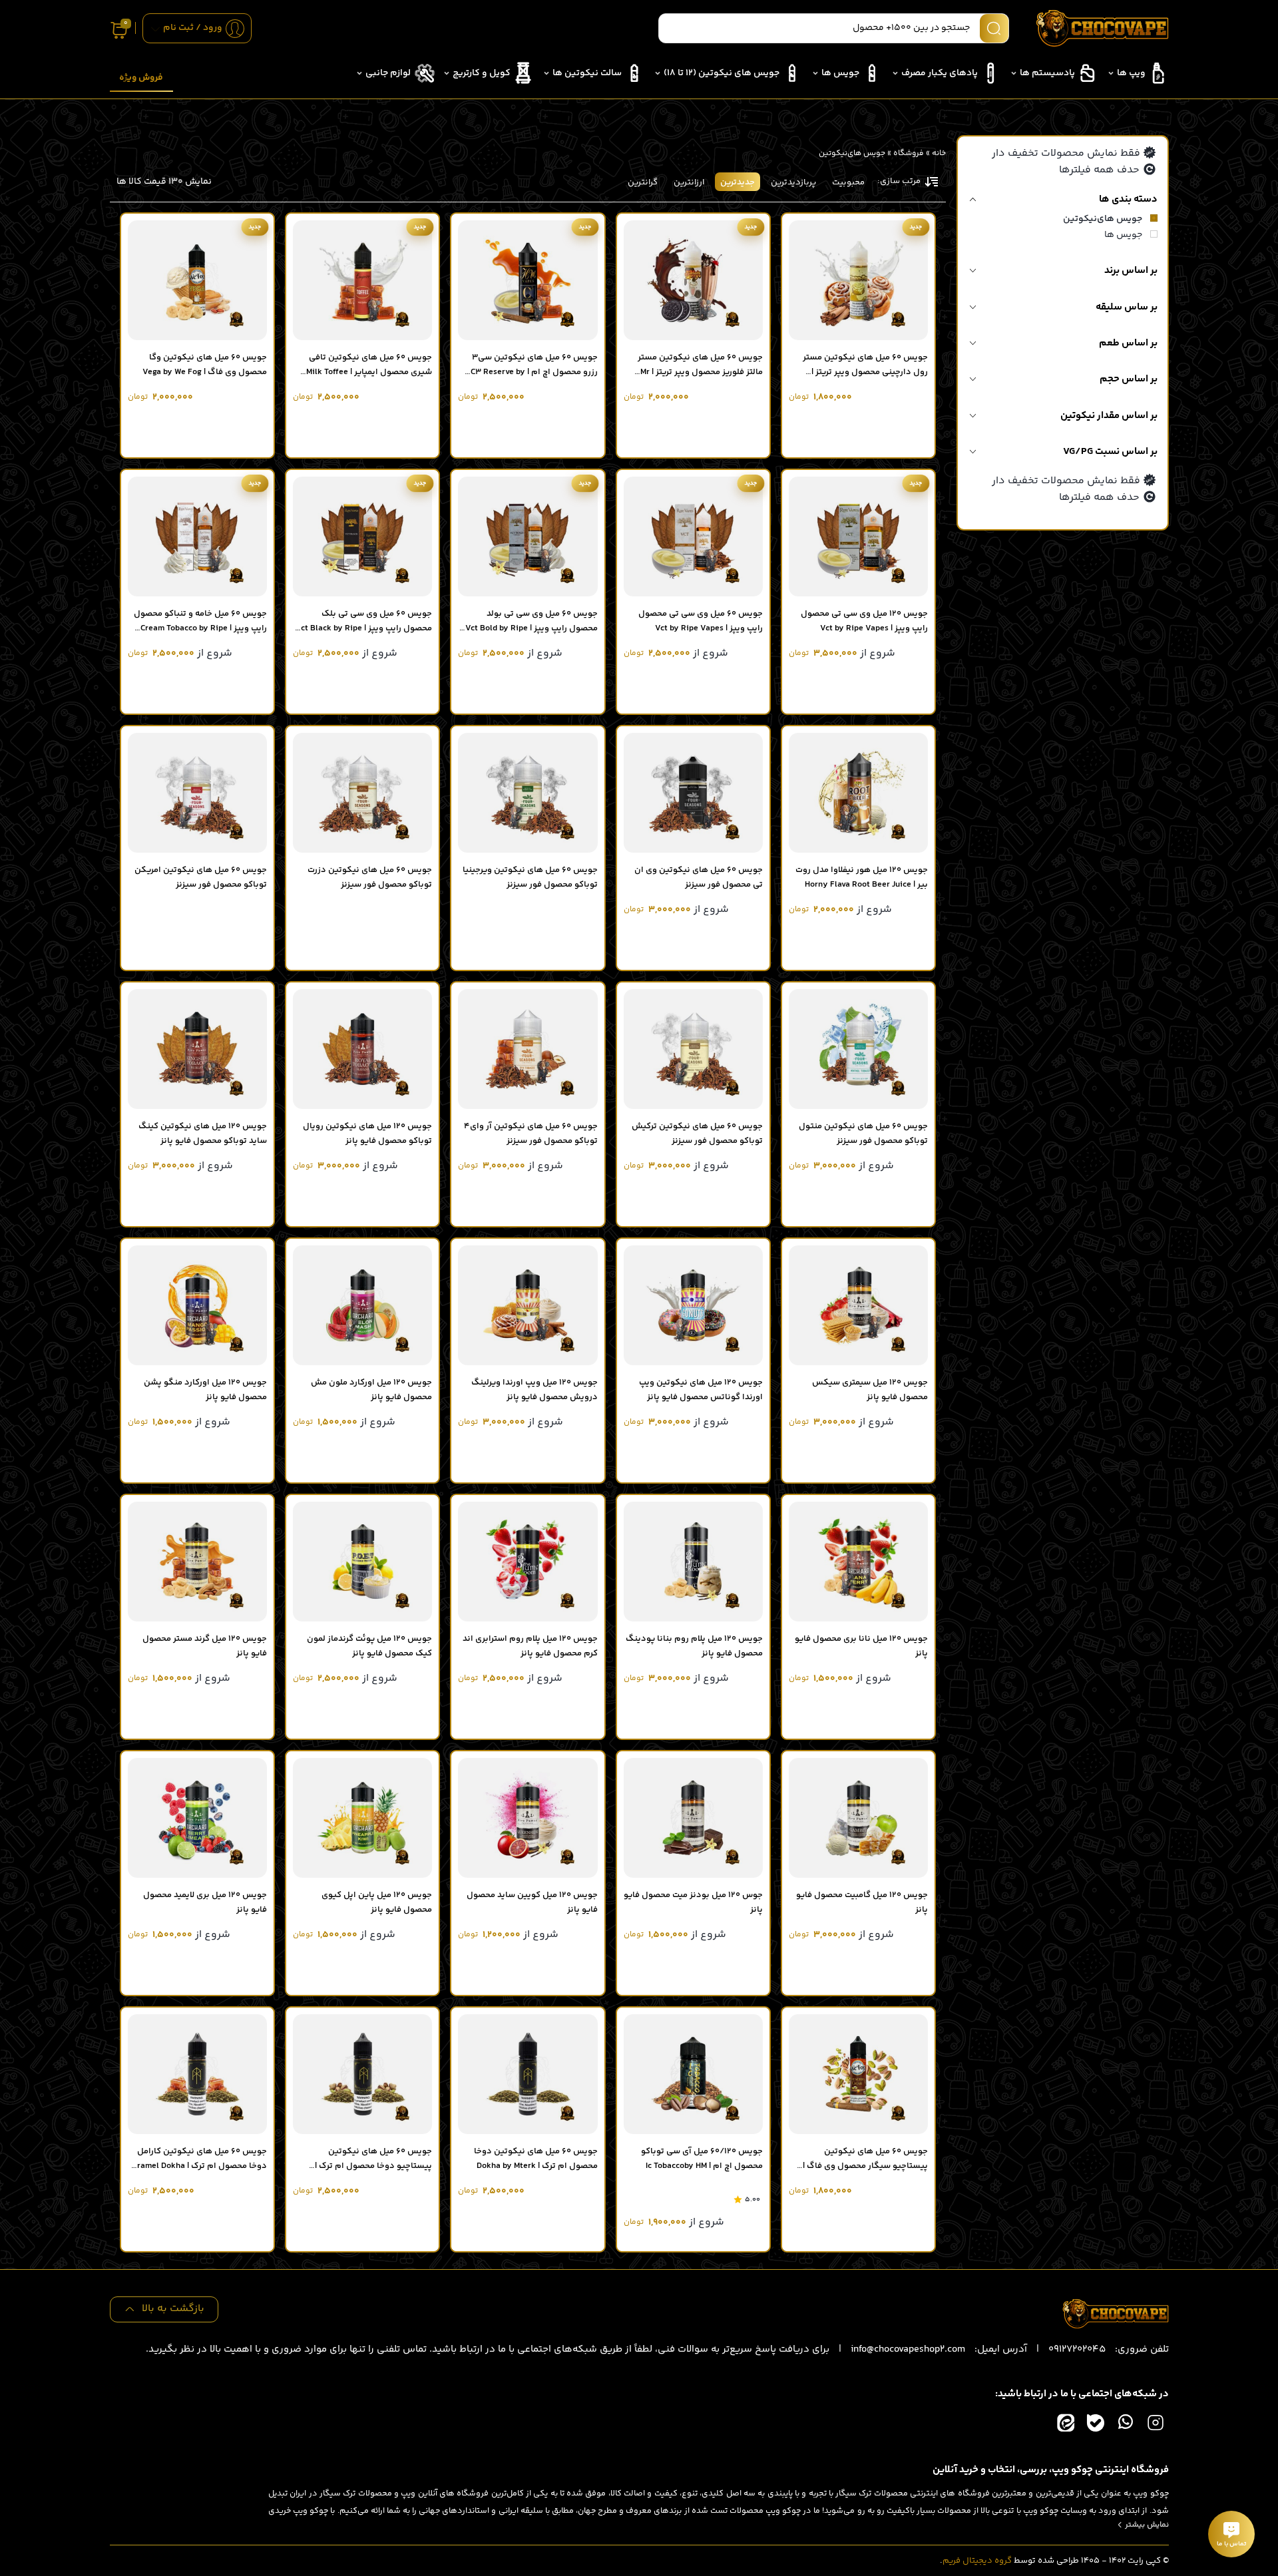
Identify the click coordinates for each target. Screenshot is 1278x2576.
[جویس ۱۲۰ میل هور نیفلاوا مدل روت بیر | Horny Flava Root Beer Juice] (858, 793)
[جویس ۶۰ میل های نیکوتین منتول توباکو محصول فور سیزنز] (858, 1049)
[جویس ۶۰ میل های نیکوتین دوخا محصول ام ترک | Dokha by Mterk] (528, 2074)
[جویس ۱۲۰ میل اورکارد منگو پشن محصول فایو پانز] (197, 1305)
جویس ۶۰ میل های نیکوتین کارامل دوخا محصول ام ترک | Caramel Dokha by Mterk (197, 2166)
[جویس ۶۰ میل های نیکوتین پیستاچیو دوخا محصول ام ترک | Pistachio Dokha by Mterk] (362, 2074)
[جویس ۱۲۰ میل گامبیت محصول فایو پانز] (858, 1818)
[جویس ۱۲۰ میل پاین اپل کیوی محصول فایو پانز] (362, 1818)
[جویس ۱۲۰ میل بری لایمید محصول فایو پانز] (197, 1818)
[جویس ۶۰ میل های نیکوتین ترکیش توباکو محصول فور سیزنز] (693, 1049)
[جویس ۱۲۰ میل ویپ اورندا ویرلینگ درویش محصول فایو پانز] (528, 1305)
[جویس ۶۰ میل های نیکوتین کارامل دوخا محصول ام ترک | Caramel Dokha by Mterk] (197, 2074)
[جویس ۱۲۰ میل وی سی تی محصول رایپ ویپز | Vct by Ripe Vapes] (858, 537)
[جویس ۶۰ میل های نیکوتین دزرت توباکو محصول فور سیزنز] (362, 793)
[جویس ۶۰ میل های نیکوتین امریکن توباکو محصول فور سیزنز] (197, 793)
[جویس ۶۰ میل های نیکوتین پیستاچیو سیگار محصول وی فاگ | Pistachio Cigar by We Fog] (858, 2074)
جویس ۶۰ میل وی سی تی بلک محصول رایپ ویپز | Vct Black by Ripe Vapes (364, 628)
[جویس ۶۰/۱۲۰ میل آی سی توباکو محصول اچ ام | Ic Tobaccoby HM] (693, 2074)
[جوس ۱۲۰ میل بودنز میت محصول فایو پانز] (693, 1818)
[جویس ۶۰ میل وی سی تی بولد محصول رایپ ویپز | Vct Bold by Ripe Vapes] (528, 537)
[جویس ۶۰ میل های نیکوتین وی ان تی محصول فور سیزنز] (693, 793)
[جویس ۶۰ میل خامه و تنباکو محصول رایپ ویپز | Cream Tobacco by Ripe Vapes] (197, 537)
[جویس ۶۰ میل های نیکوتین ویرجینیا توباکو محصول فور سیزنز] (528, 793)
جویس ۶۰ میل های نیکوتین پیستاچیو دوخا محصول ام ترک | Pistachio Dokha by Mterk (373, 2166)
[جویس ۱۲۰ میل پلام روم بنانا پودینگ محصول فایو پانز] (693, 1562)
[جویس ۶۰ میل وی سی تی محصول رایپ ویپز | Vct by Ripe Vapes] (693, 537)
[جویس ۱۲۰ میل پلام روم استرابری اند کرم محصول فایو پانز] (528, 1562)
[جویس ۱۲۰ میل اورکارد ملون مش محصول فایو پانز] (362, 1305)
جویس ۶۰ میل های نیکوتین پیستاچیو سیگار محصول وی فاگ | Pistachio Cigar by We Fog (865, 2166)
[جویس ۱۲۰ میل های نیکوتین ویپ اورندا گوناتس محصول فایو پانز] (693, 1305)
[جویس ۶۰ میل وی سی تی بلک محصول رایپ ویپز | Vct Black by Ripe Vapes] (362, 537)
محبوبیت (848, 182)
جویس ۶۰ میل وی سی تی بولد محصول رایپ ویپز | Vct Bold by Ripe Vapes (532, 628)
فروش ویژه (141, 78)
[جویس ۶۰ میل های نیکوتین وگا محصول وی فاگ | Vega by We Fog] (197, 280)
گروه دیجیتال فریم (977, 2561)
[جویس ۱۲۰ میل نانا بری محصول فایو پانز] (858, 1562)
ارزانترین (689, 182)
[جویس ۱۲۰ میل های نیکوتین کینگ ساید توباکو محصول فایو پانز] (197, 1049)
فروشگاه (909, 153)
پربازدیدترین (793, 182)
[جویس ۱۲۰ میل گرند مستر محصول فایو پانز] (197, 1562)
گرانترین (643, 182)
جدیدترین (738, 182)
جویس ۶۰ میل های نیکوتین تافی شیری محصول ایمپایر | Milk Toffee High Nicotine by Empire (369, 372)
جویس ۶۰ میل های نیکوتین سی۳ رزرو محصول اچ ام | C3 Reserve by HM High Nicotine (534, 372)
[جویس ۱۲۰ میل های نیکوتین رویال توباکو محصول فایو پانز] (362, 1049)
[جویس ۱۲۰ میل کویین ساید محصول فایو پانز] (528, 1818)
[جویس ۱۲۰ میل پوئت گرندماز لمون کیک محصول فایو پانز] (362, 1562)
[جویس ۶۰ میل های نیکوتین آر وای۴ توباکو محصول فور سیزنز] (528, 1049)
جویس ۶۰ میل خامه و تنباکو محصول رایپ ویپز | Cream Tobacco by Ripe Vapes (200, 628)
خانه (939, 153)
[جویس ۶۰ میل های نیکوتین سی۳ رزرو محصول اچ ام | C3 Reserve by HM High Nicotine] (528, 280)
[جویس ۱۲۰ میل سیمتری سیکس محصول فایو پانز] (858, 1305)
